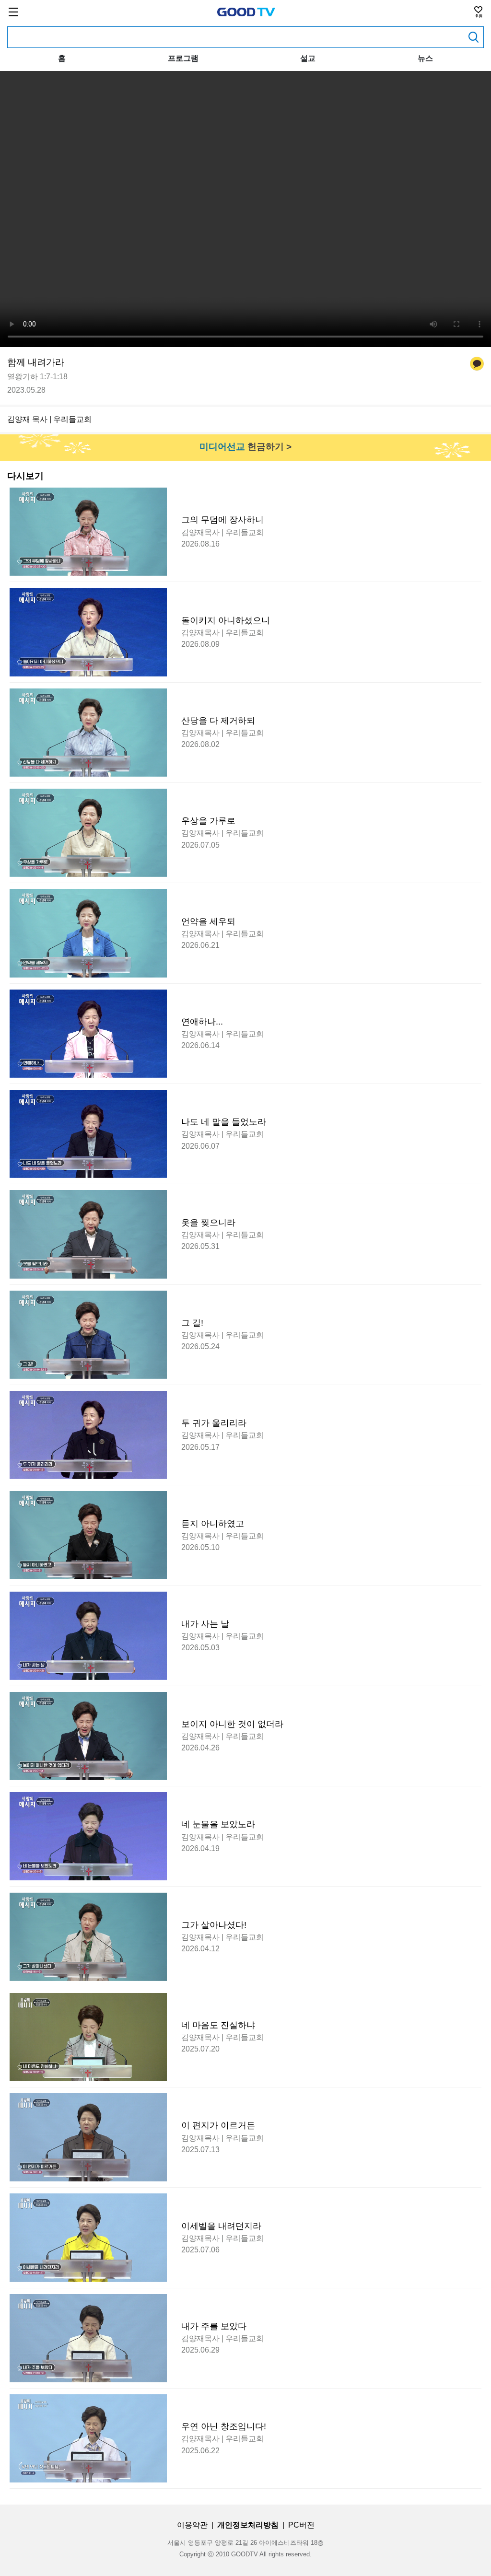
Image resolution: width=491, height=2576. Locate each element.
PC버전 (301, 2525)
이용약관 (192, 2525)
